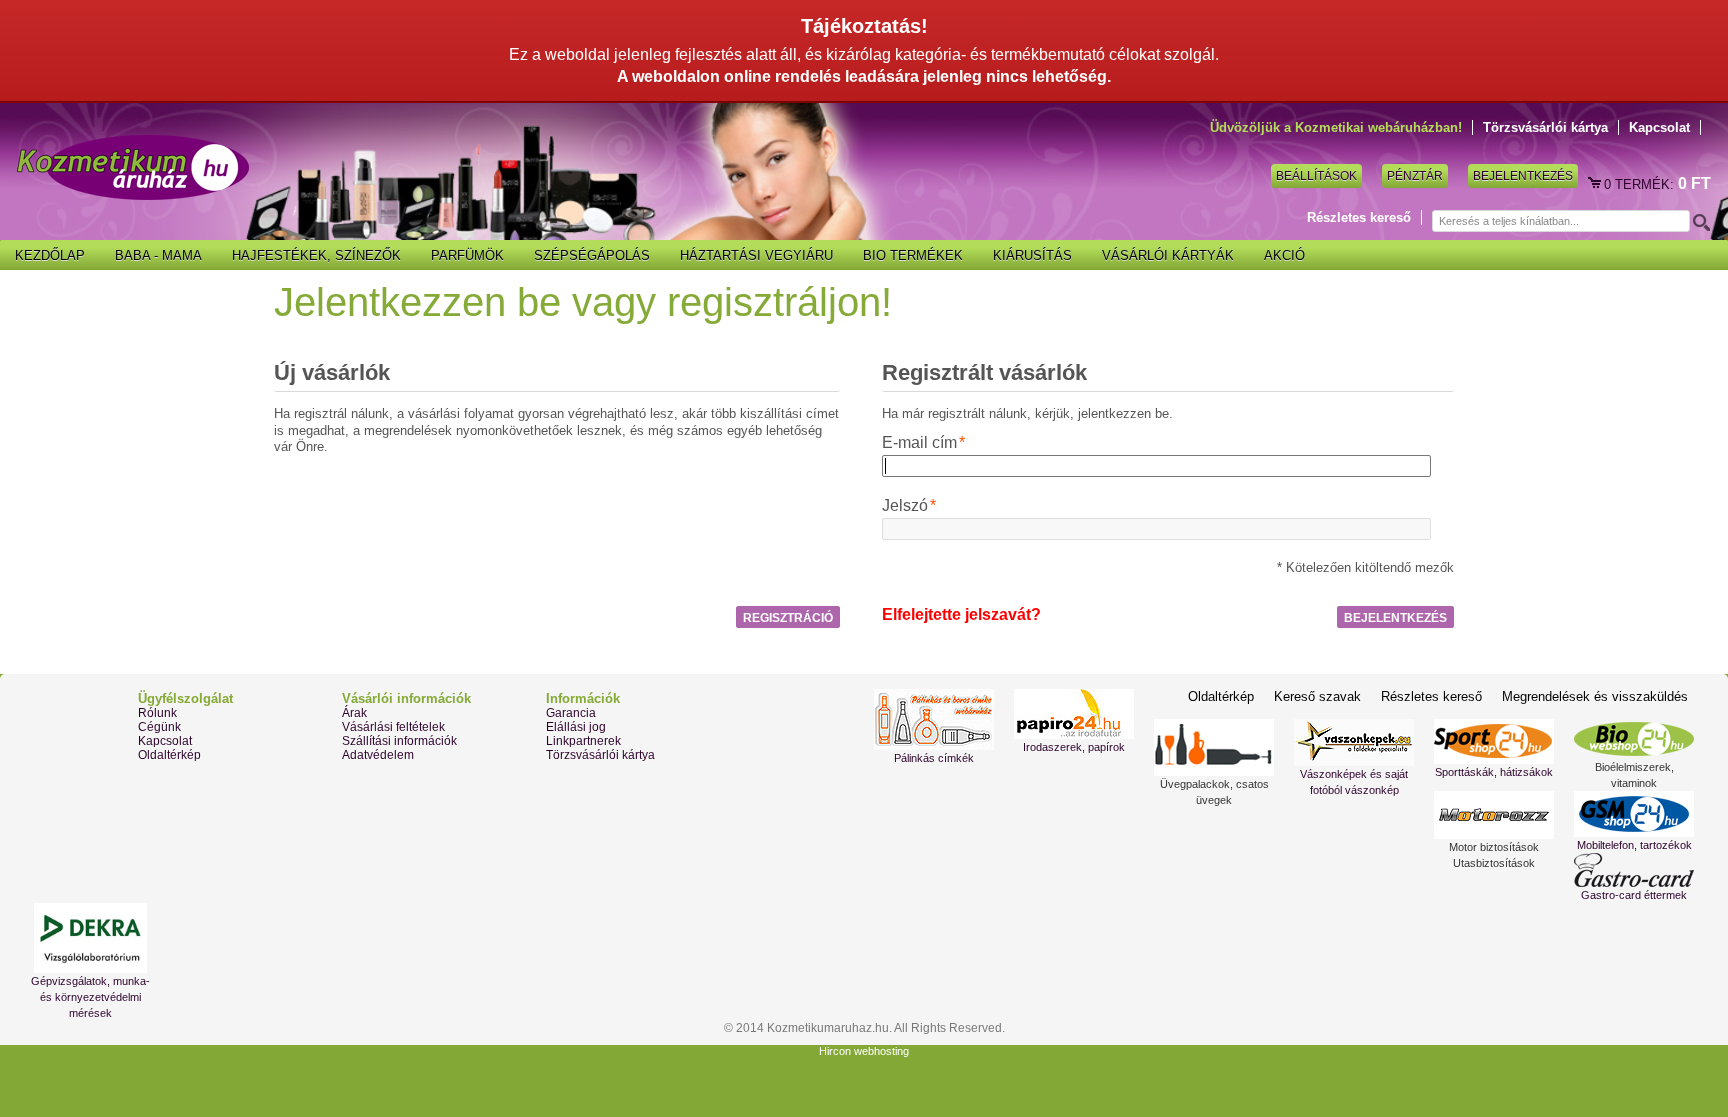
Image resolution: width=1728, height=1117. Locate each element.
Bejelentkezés (1523, 176)
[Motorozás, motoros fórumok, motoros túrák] (1494, 815)
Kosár (1596, 184)
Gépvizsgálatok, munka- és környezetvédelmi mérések (90, 997)
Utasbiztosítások (1494, 863)
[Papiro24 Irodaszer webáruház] (1074, 714)
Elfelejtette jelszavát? (961, 614)
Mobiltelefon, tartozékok (1634, 845)
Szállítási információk (399, 741)
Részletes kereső (1359, 217)
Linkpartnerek (583, 741)
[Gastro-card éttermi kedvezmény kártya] (1634, 870)
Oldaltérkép (169, 755)
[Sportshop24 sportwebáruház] (1494, 741)
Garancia (571, 713)
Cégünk (159, 727)
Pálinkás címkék (934, 758)
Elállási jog (576, 727)
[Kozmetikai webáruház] (133, 167)
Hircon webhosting (864, 1051)
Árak (354, 713)
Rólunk (157, 713)
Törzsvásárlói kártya (1545, 127)
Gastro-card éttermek (1634, 895)
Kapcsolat (1659, 127)
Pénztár (1415, 176)
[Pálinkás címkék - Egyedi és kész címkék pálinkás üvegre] (934, 719)
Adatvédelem (378, 755)
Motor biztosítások (1494, 847)
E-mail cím (919, 442)
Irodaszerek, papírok (1074, 747)
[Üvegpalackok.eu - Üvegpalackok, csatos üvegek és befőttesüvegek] (1214, 747)
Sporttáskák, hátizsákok (1494, 772)
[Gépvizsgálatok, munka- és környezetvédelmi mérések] (90, 938)
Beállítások (1316, 176)
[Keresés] (1700, 222)
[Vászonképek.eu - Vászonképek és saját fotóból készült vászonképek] (1354, 742)
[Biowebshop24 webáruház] (1634, 739)
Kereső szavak (1317, 696)
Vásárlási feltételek (393, 727)
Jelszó (905, 505)
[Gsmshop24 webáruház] (1634, 814)
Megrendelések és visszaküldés (1595, 696)
